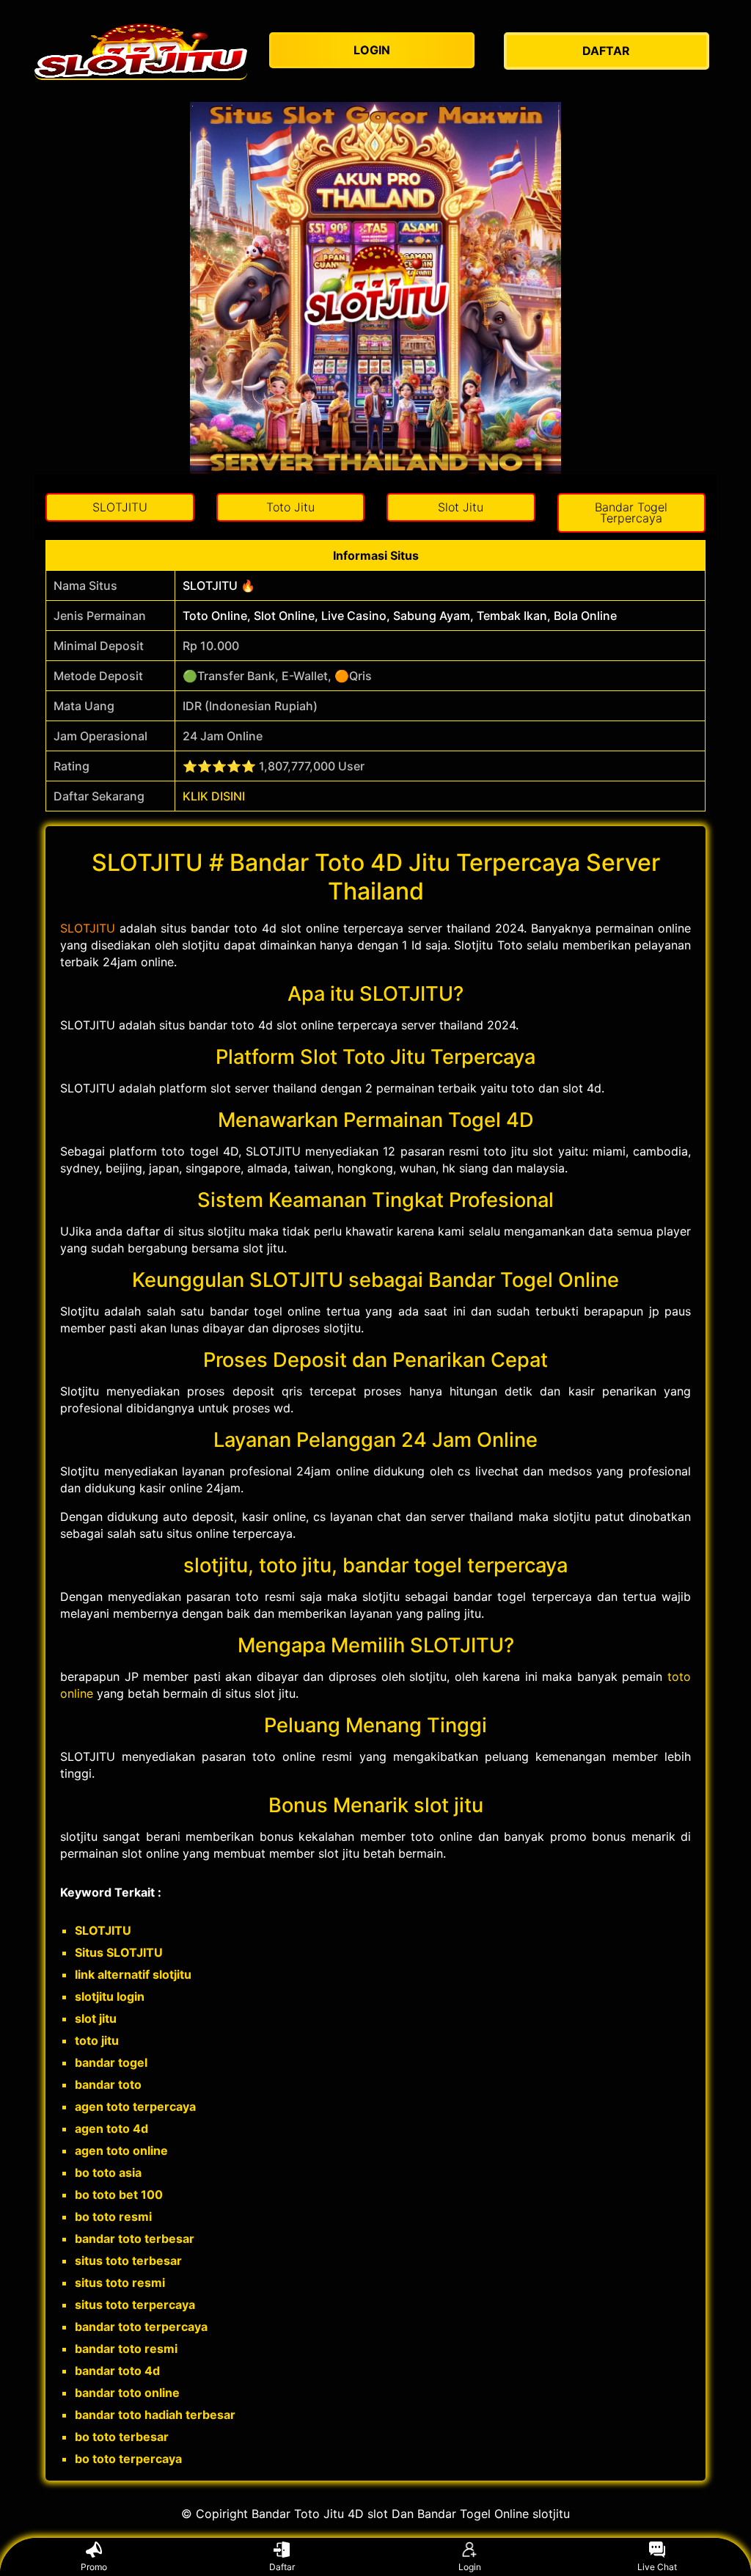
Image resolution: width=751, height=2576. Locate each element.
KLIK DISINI (214, 796)
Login (470, 2567)
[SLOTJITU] (141, 51)
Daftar (282, 2567)
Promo (94, 2567)
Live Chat (657, 2567)
